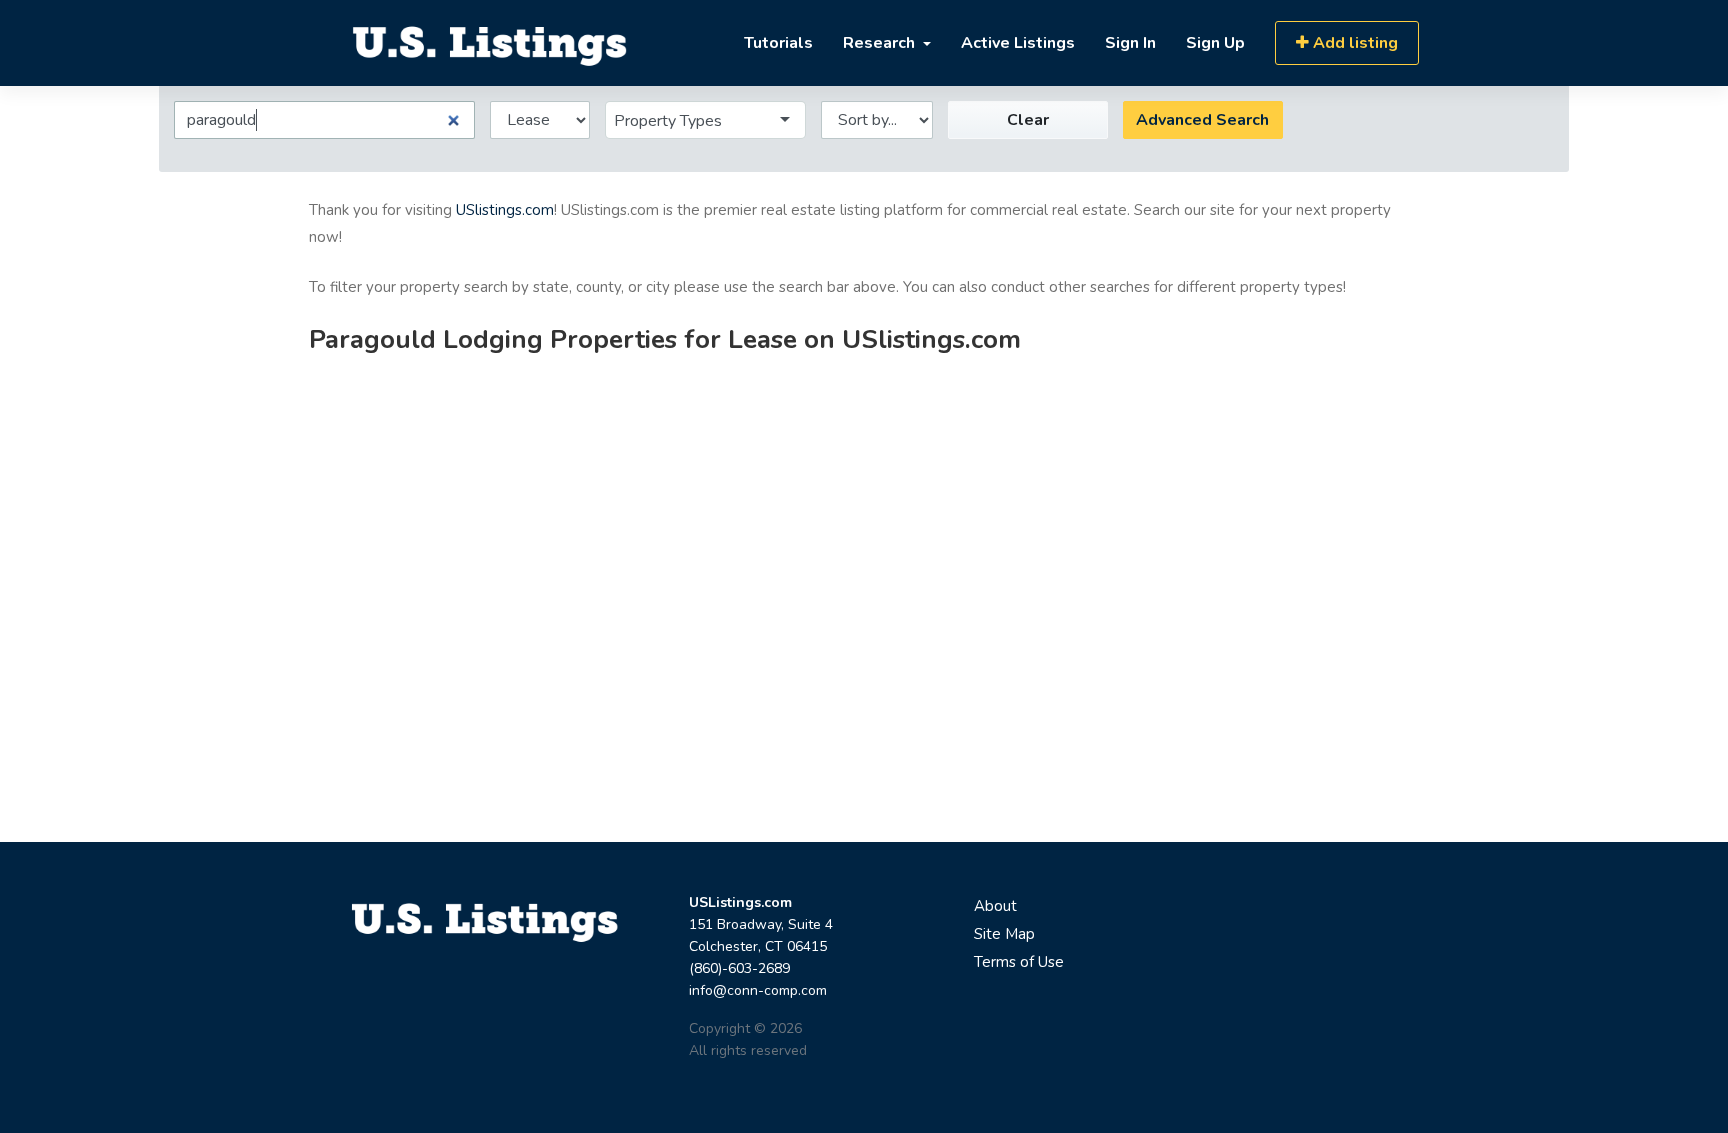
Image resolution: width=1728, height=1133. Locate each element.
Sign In (1130, 43)
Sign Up (1215, 43)
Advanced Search (1202, 120)
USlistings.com (505, 210)
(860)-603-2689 (739, 968)
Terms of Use (1019, 962)
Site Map (1004, 934)
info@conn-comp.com (758, 990)
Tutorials (778, 43)
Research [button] (881, 43)
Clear (1028, 120)
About (995, 906)
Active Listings (1018, 43)
